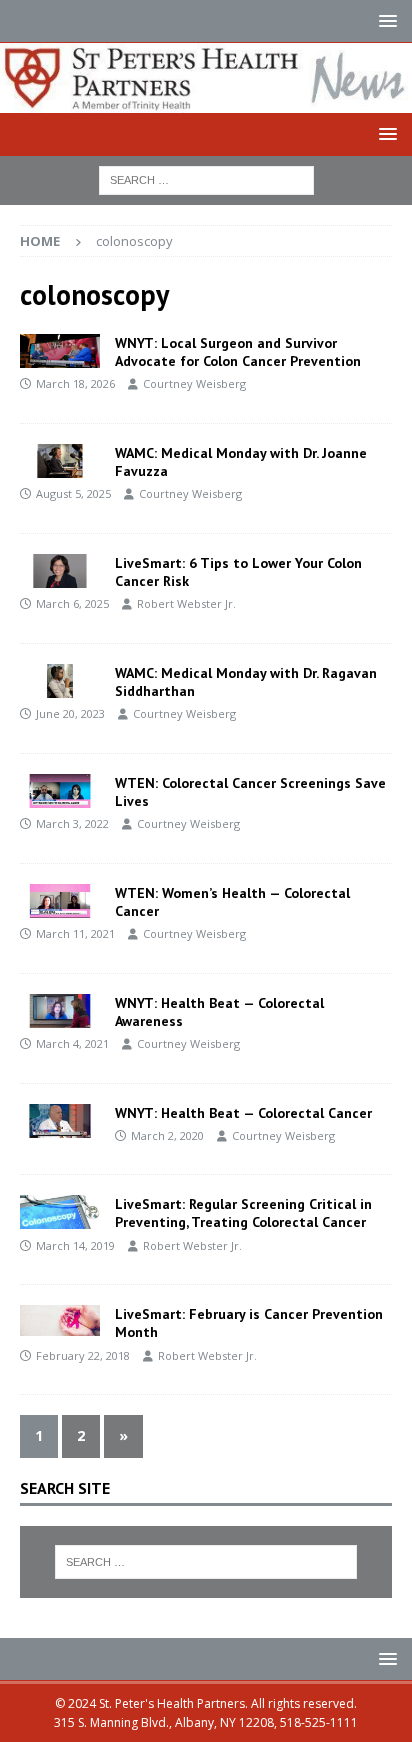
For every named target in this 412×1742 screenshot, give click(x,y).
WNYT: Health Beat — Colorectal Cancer (243, 1113)
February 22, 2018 (83, 1355)
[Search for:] (206, 178)
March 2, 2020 (167, 1135)
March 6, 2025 (72, 603)
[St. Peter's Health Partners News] (206, 100)
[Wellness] (60, 571)
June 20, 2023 (70, 713)
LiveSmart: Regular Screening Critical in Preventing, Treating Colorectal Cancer (243, 1213)
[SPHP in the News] (60, 351)
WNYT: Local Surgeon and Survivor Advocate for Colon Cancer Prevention (238, 352)
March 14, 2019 (75, 1245)
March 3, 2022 (72, 823)
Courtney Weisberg (194, 383)
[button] (384, 20)
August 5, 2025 (73, 493)
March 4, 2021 (72, 1043)
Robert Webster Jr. (186, 603)
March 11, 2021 (75, 933)
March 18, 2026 (75, 383)
